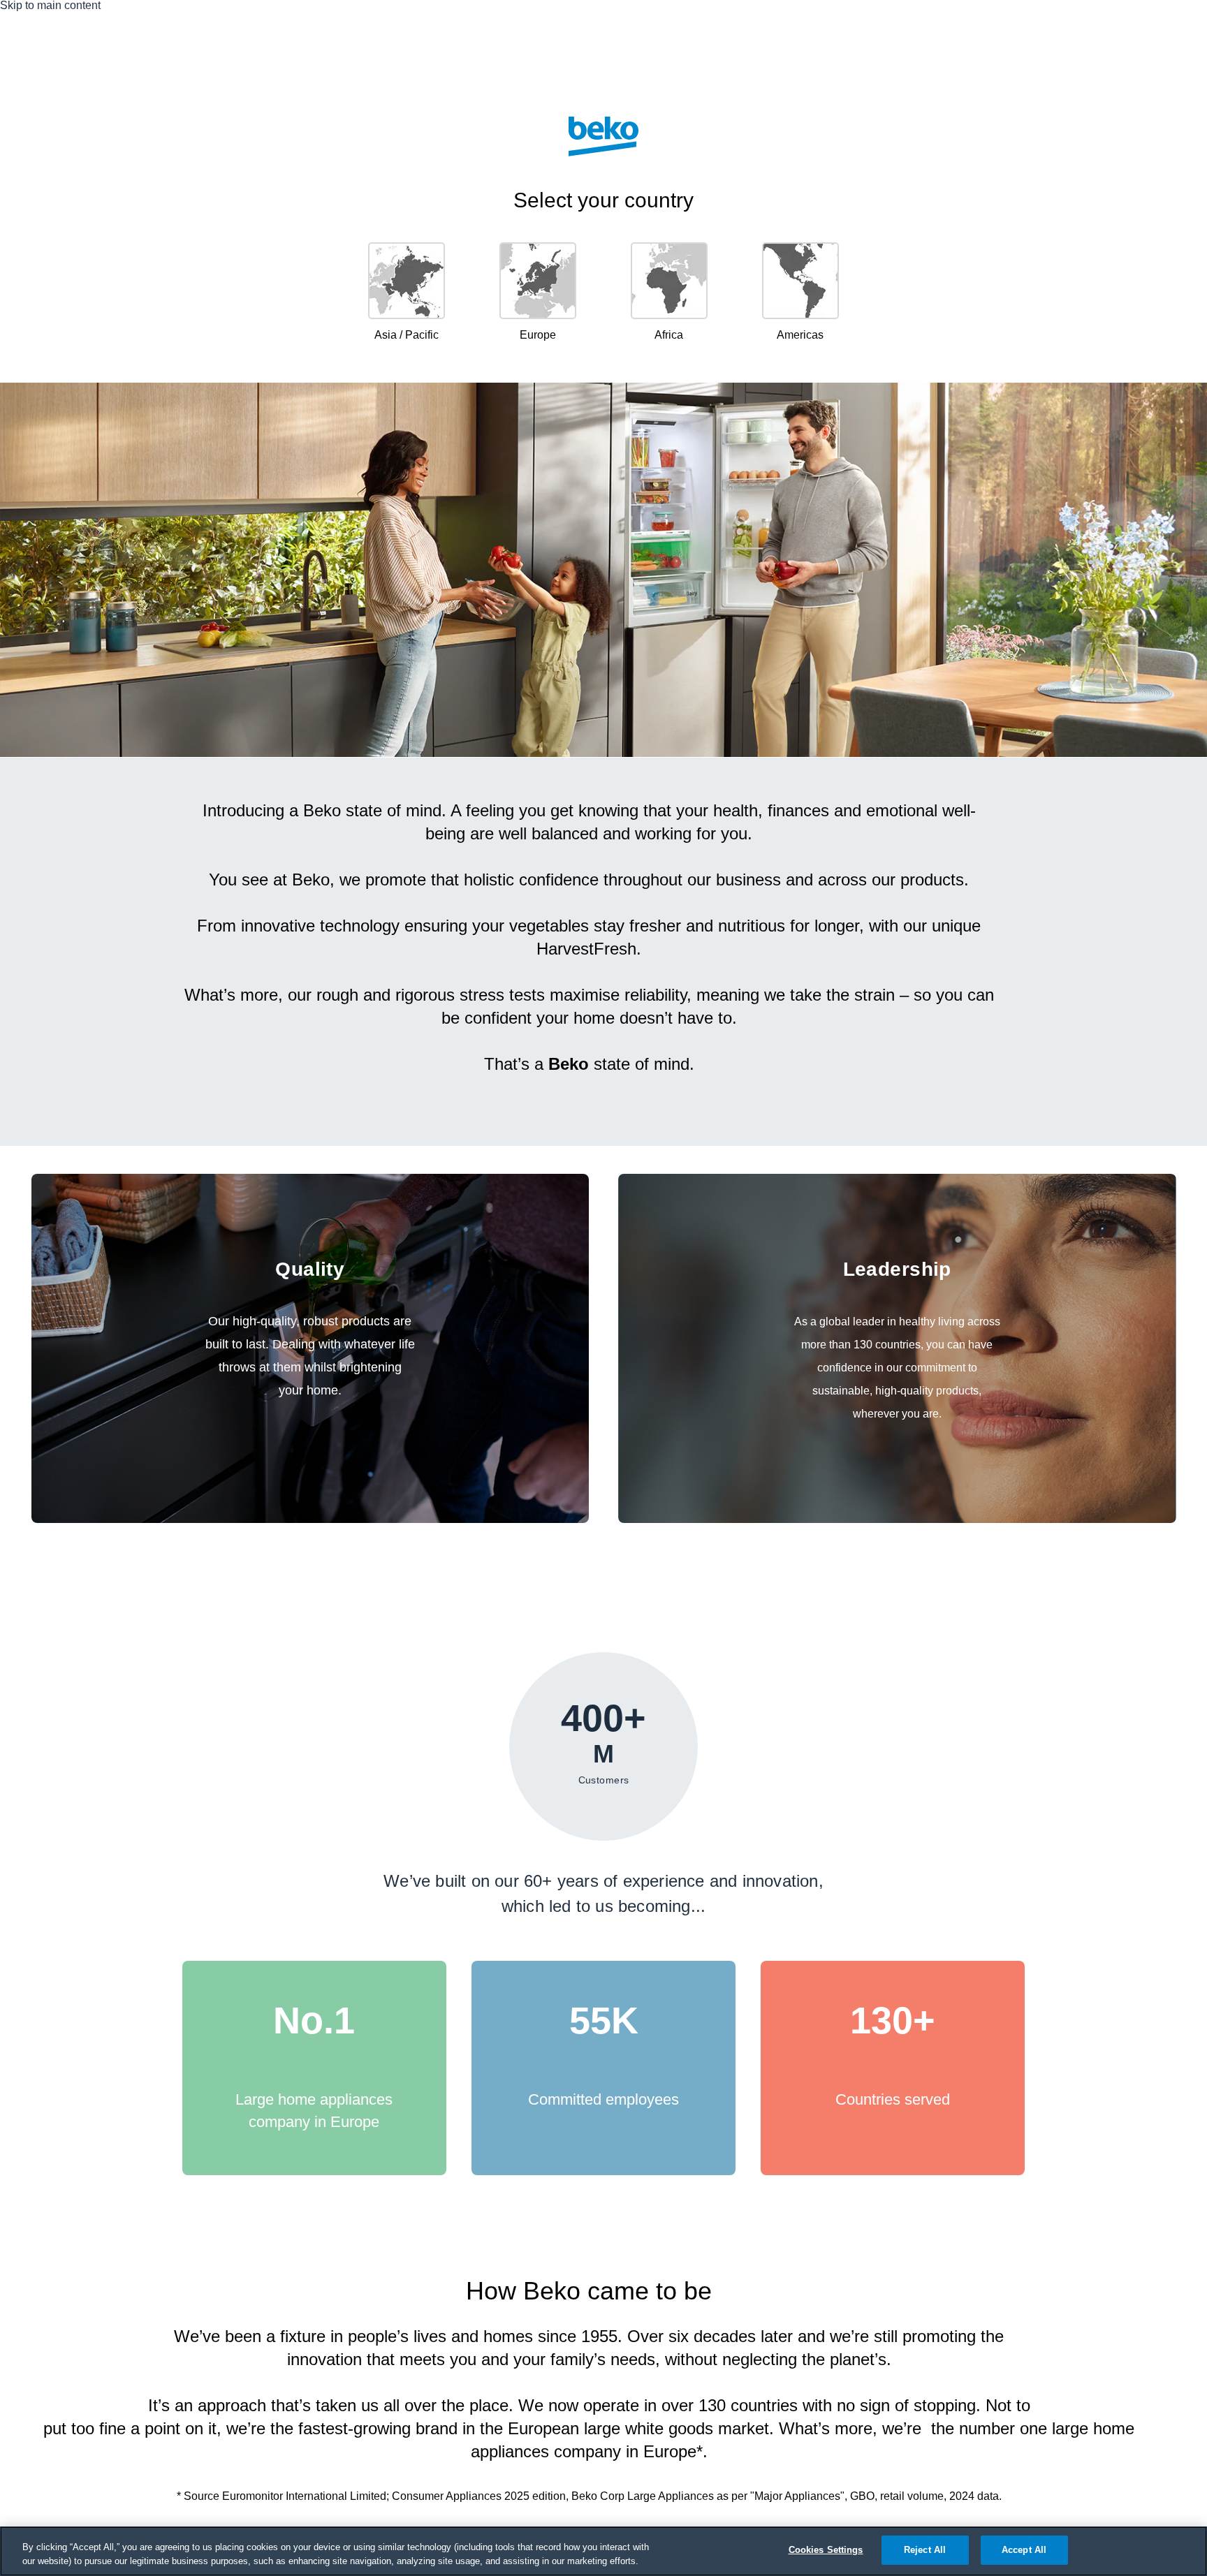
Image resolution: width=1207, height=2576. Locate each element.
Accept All (1024, 2550)
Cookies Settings (826, 2550)
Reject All (925, 2550)
